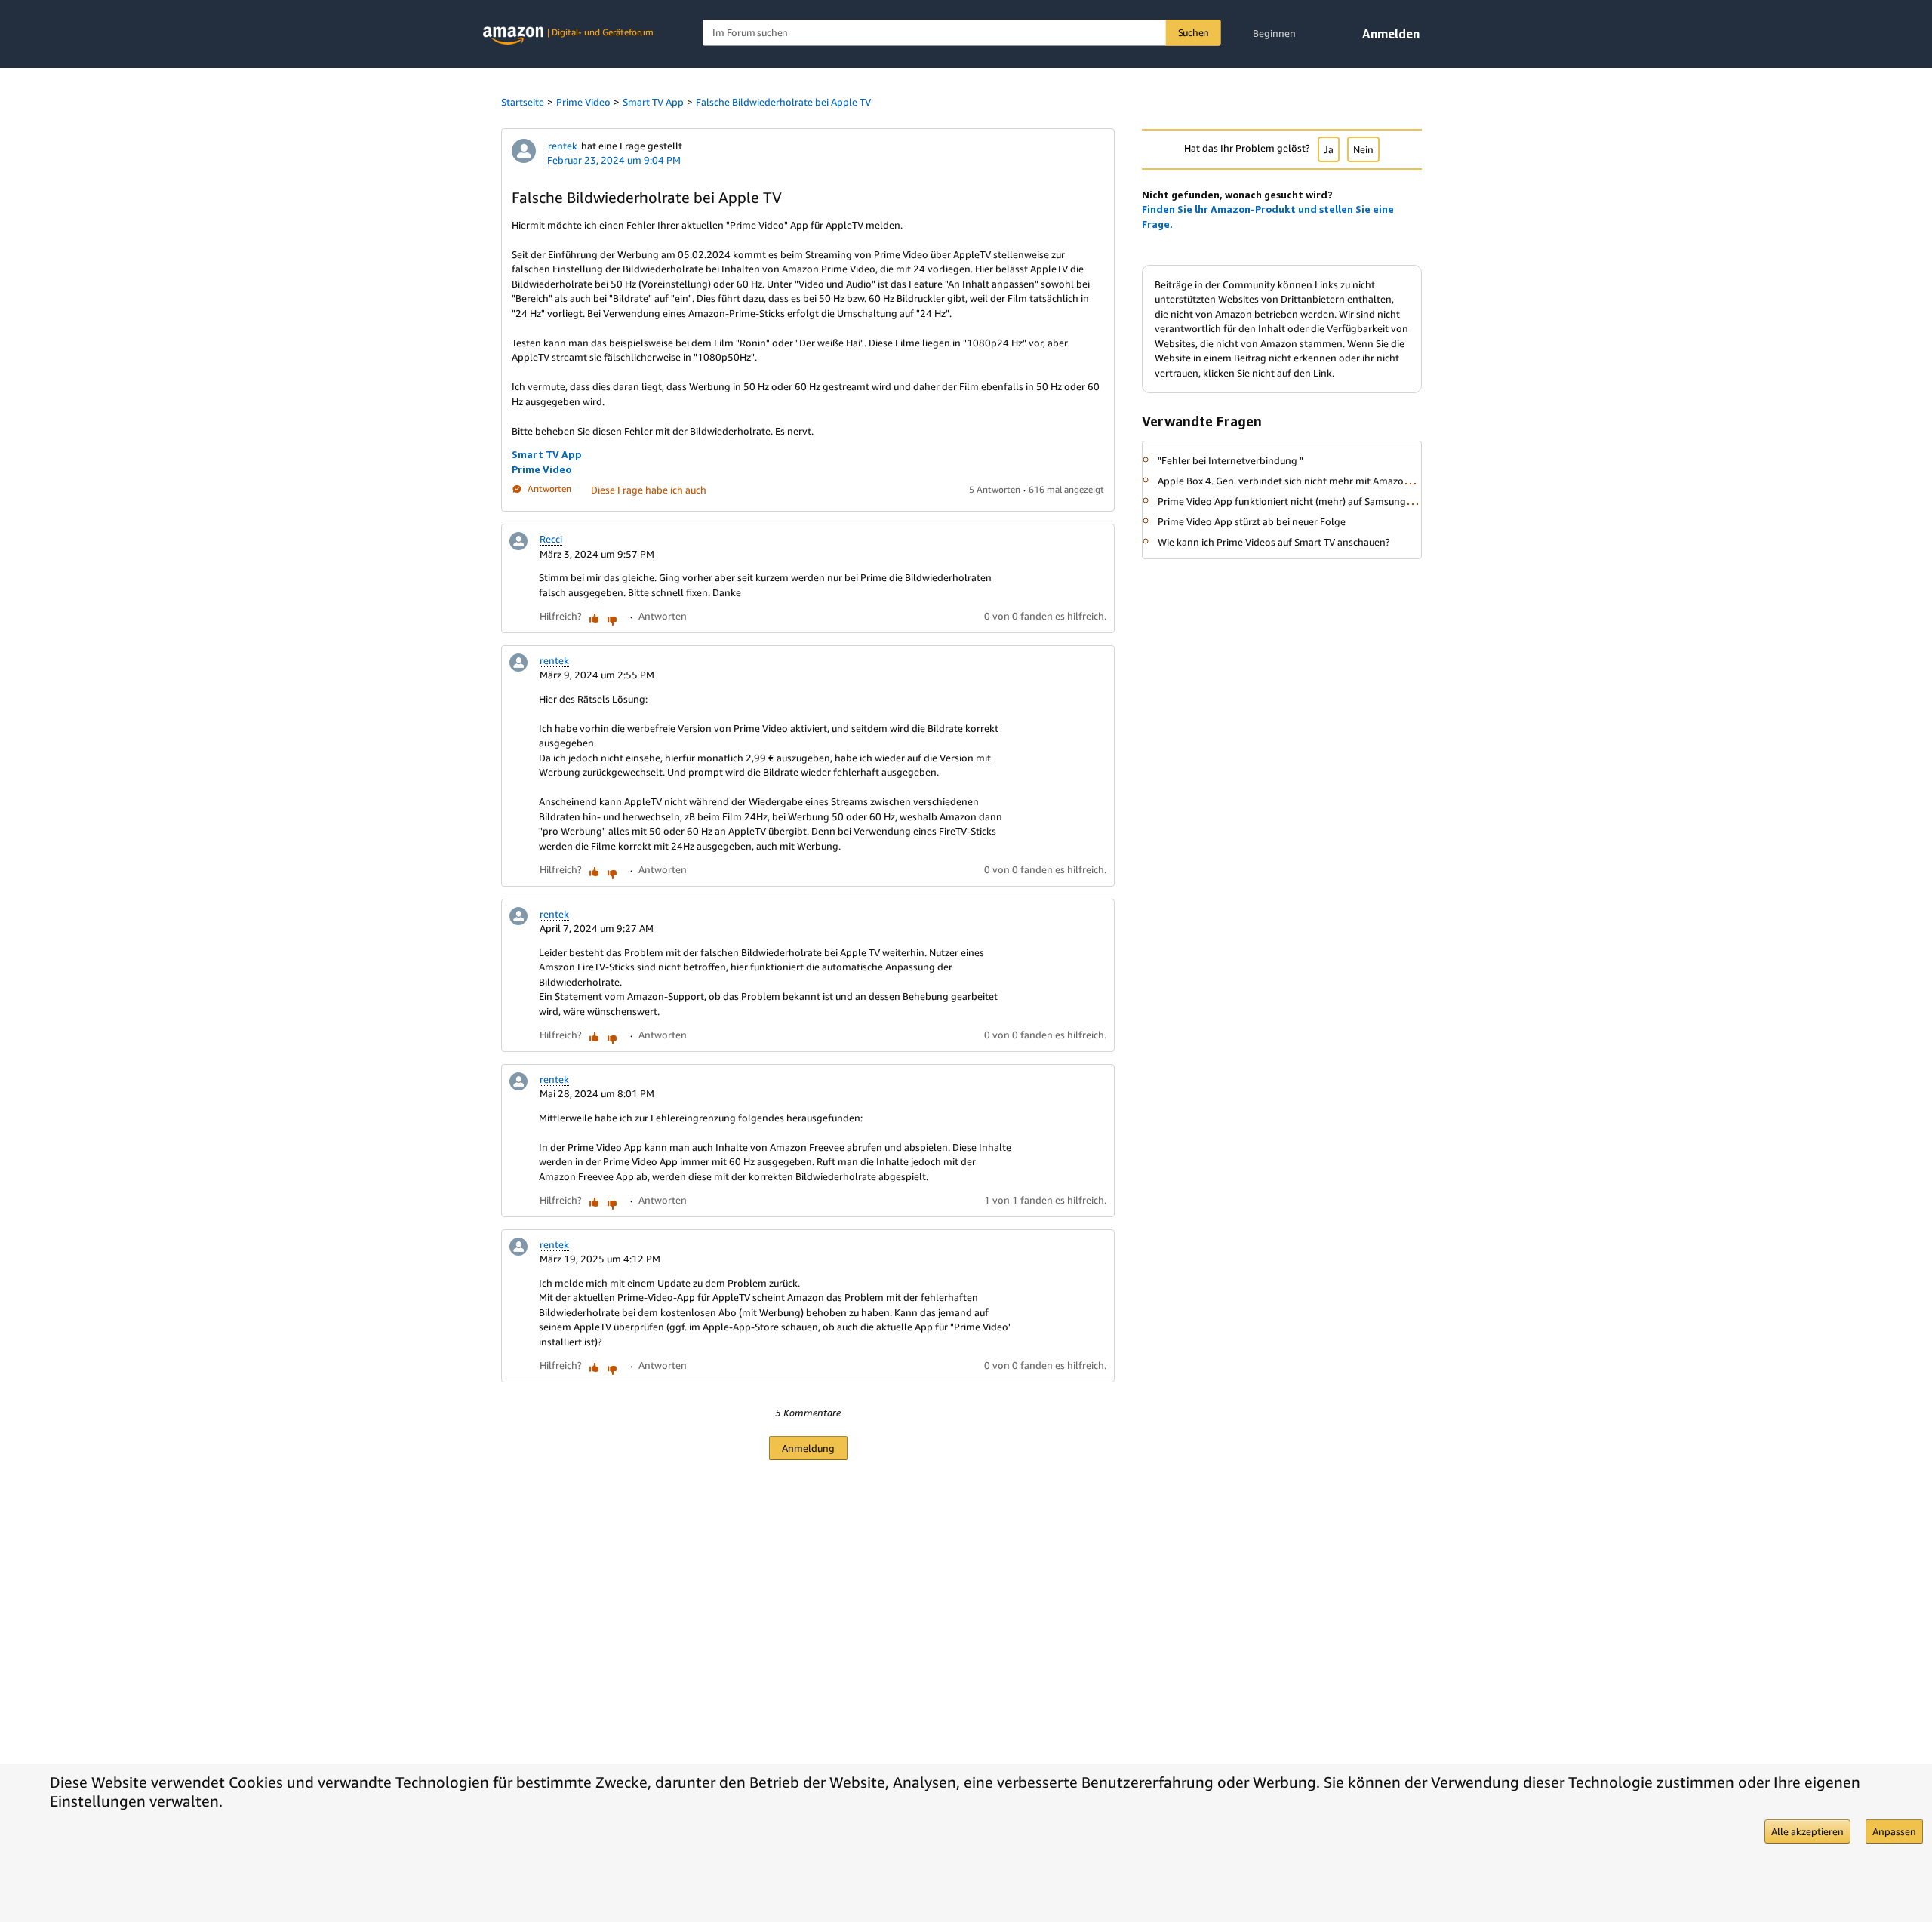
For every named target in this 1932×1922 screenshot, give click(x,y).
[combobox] (962, 33)
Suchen (1194, 32)
